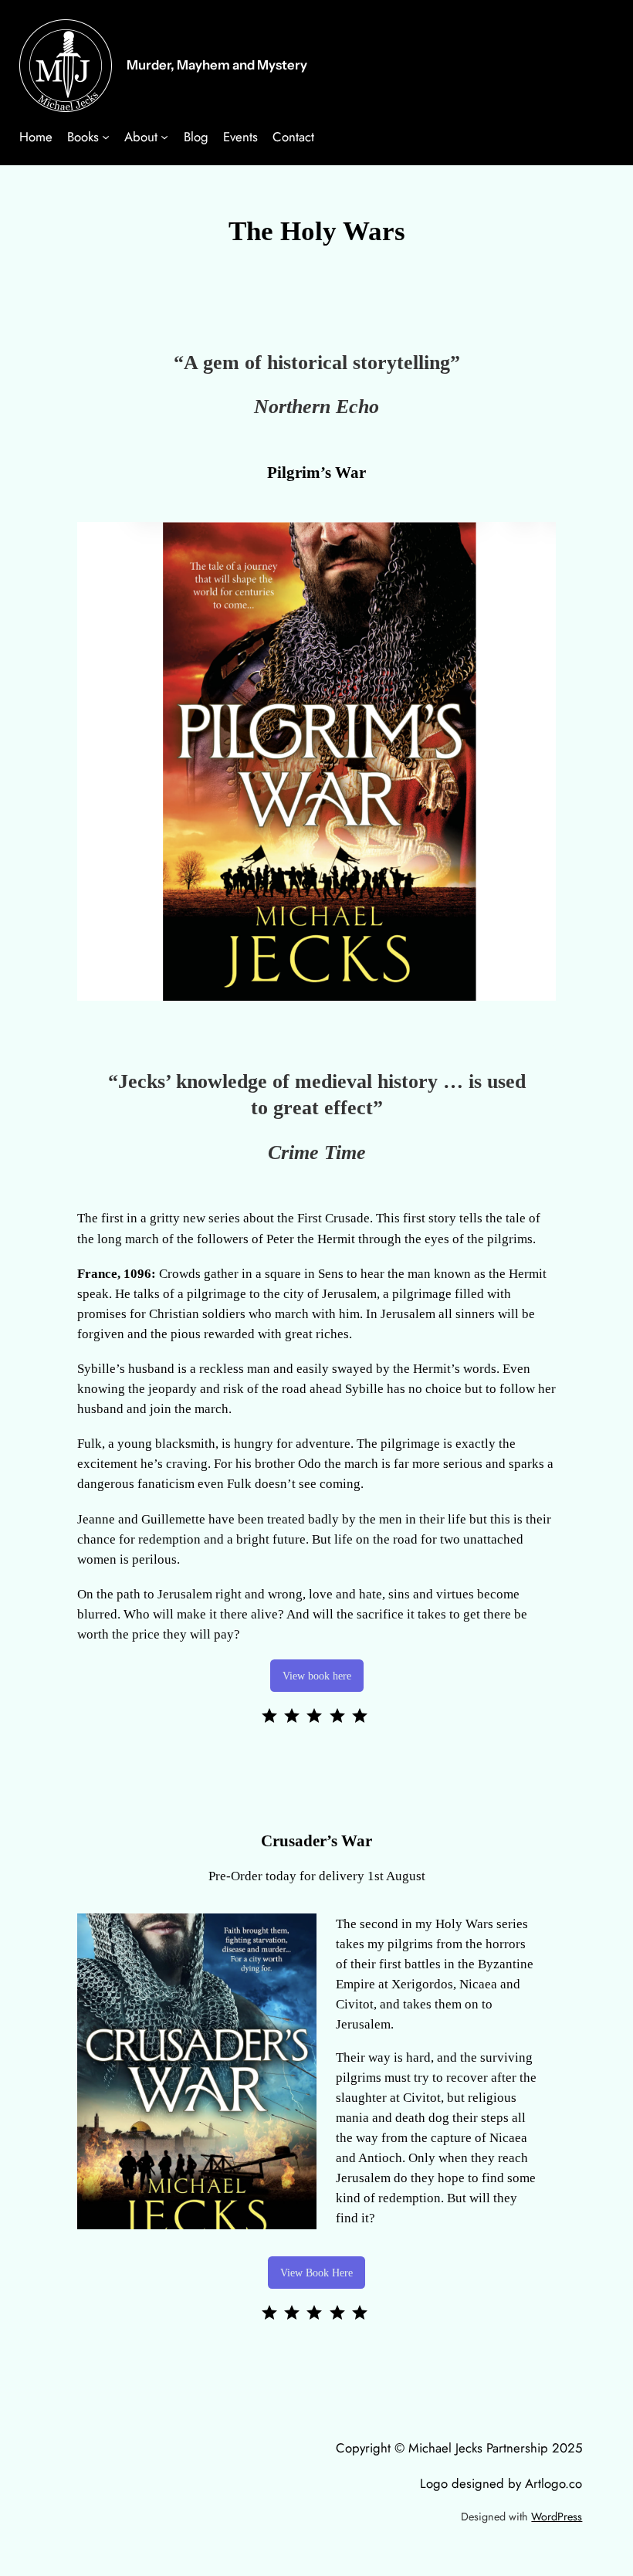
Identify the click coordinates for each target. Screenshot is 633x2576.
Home (36, 137)
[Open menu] (106, 137)
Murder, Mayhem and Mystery (217, 65)
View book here (317, 1676)
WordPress (557, 2517)
